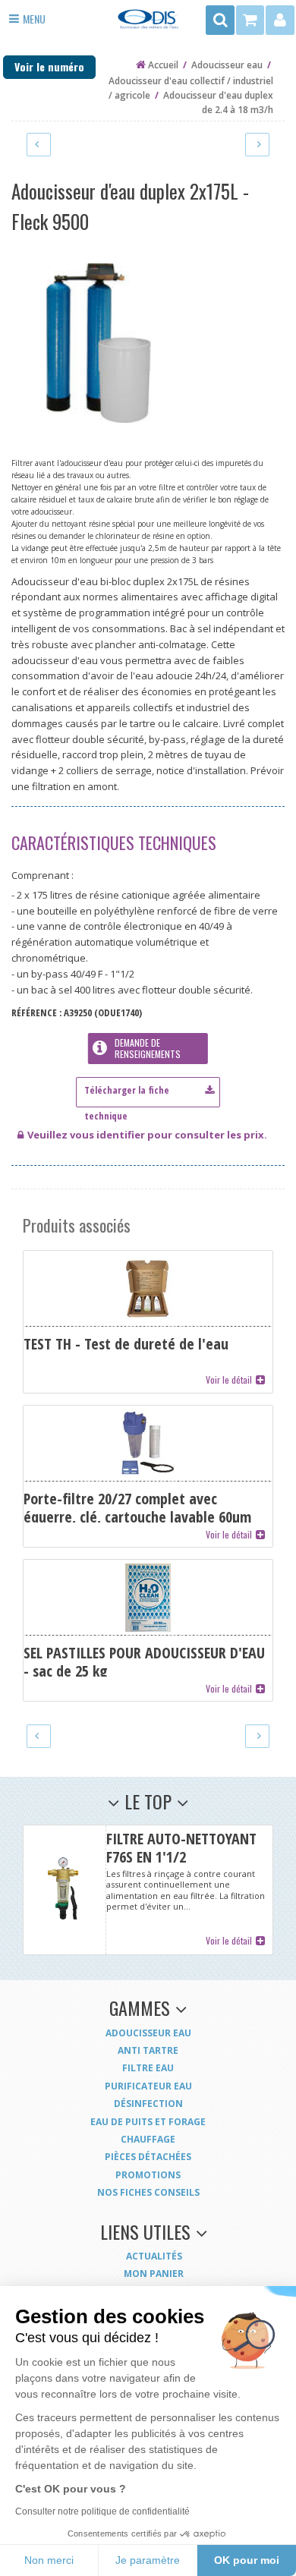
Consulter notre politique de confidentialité (102, 2511)
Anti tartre (148, 2050)
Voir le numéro (49, 66)
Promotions (148, 2175)
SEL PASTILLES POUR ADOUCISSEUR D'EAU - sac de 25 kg (148, 1630)
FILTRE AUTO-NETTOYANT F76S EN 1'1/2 (148, 1890)
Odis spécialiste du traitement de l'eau (148, 24)
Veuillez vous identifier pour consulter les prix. (147, 1135)
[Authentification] (280, 20)
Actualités (154, 2256)
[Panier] (251, 20)
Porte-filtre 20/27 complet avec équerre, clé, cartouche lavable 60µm (148, 1476)
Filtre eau (148, 2068)
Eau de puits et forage (148, 2122)
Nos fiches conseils (148, 2192)
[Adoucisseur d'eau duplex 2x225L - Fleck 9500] (257, 144)
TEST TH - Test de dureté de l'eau (148, 1321)
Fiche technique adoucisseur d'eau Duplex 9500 (148, 1089)
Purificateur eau (148, 2086)
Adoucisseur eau (148, 2033)
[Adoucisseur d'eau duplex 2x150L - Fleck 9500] (39, 144)
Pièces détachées (148, 2157)
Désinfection (148, 2104)
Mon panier (154, 2274)
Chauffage (148, 2139)
